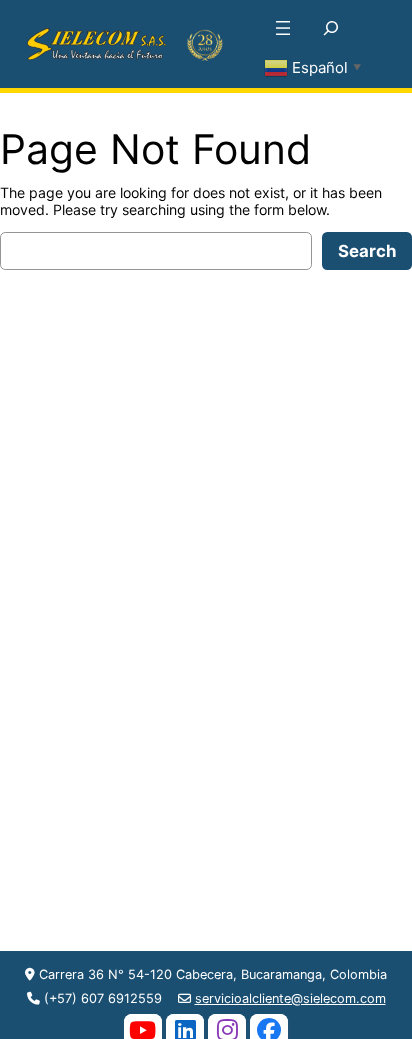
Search (367, 251)
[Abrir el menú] (283, 28)
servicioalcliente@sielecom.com (290, 998)
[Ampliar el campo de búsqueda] (331, 28)
